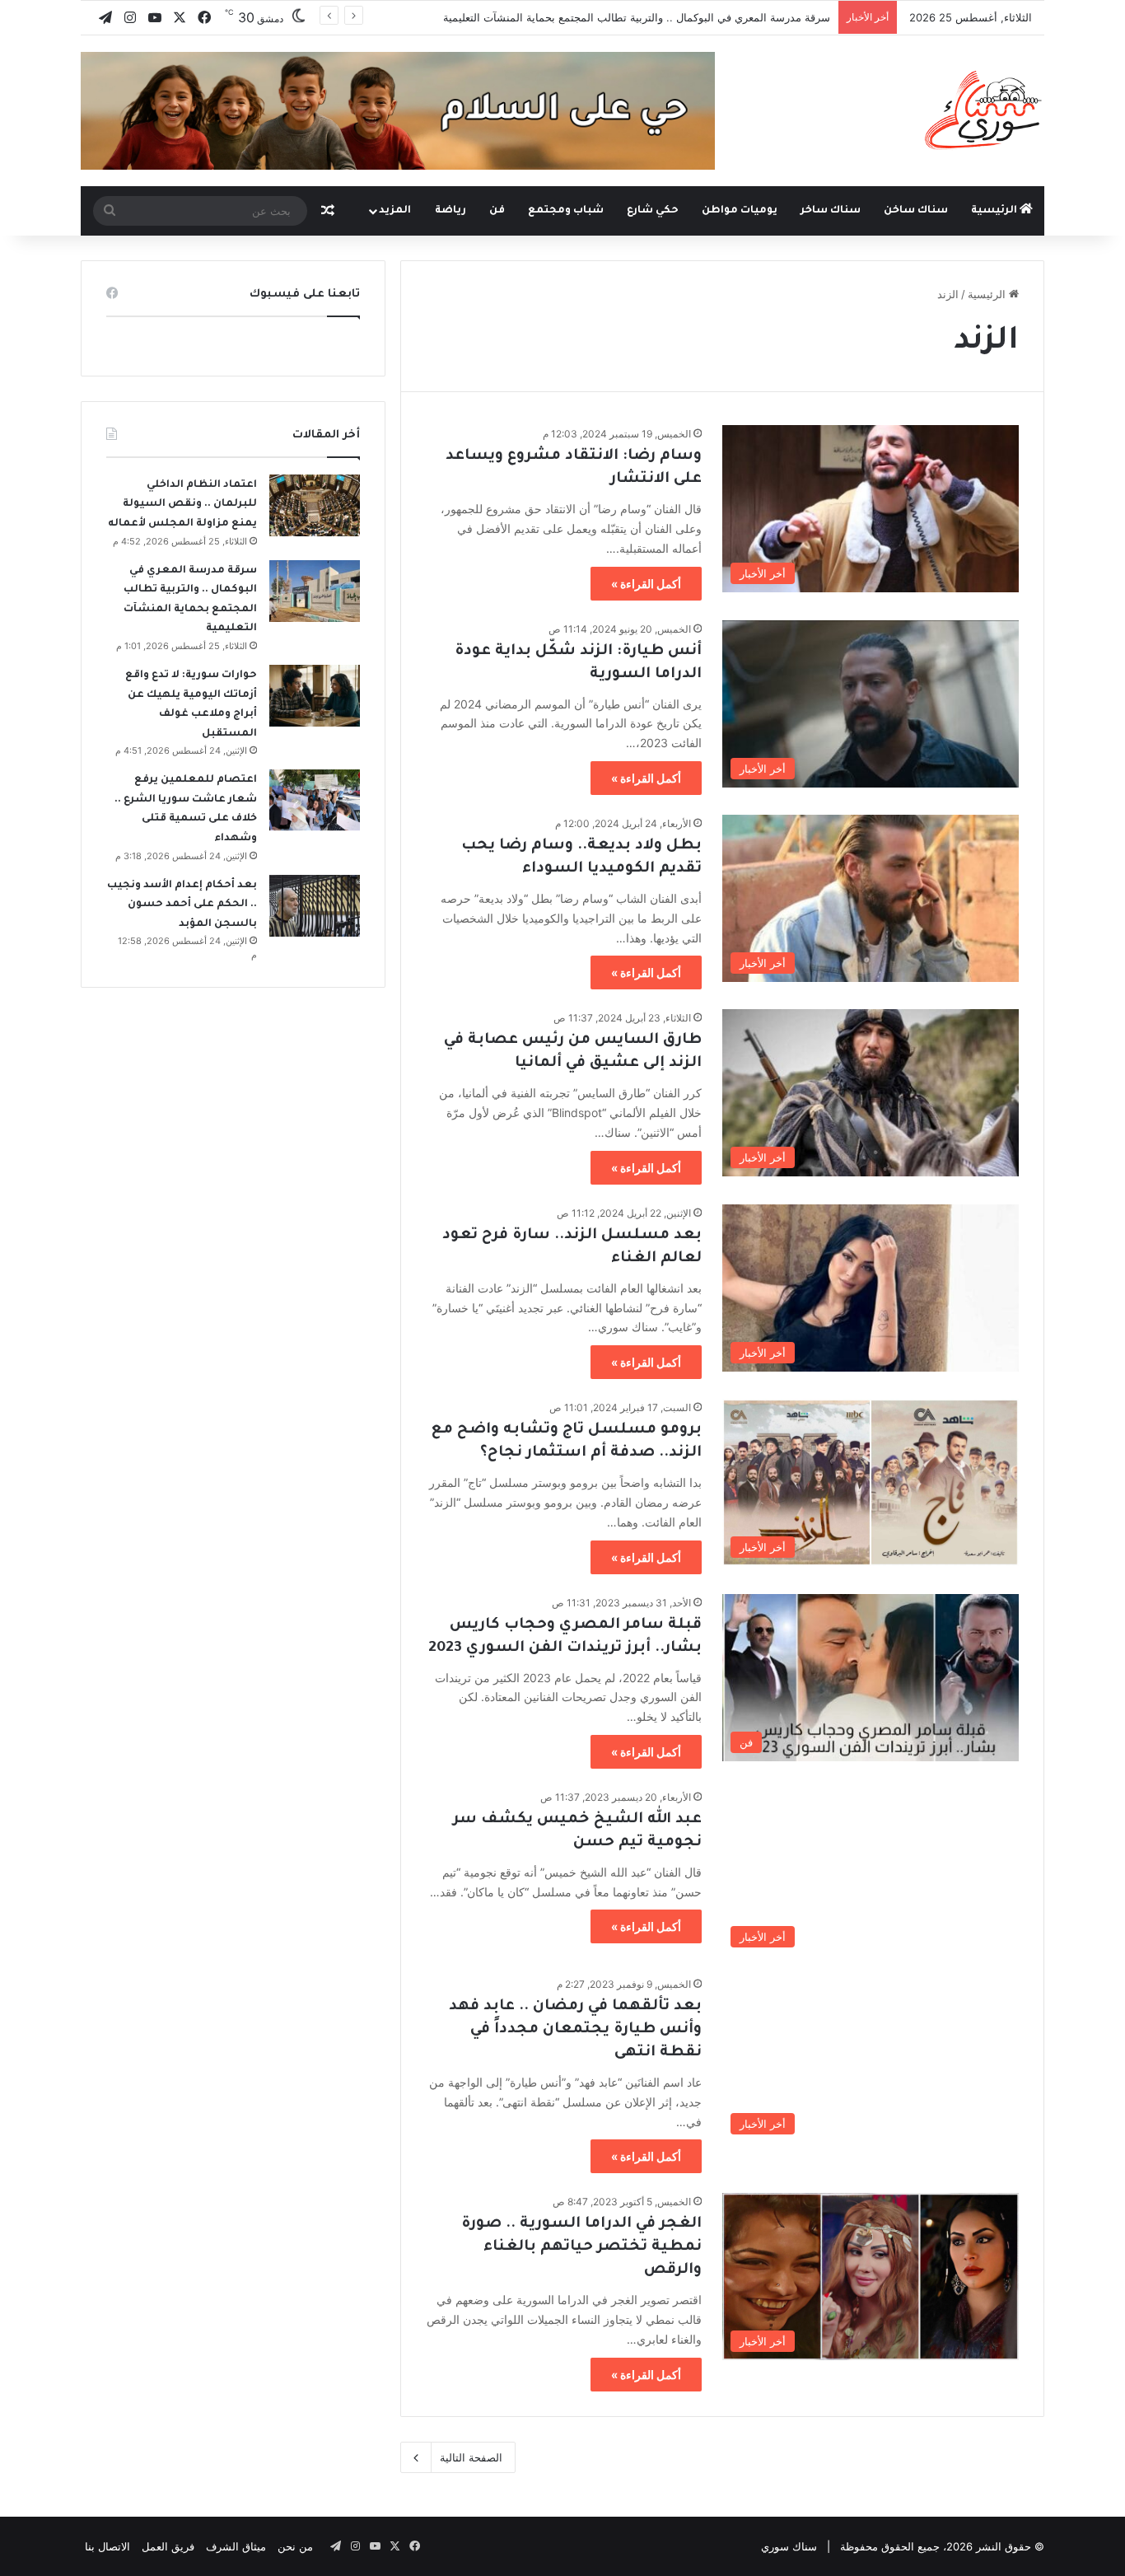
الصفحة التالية (471, 2457)
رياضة (450, 211)
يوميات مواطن (740, 211)
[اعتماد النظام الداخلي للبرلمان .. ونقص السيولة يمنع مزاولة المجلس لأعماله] (315, 505)
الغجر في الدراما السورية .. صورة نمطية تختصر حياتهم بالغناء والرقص (581, 2247)
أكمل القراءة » (646, 584)
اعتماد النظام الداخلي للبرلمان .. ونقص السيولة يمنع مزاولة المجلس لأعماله (182, 505)
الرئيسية (995, 211)
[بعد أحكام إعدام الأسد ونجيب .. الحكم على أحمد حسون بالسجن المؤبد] (315, 906)
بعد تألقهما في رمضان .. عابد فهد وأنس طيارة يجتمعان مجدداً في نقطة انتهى (575, 2030)
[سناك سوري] (985, 110)
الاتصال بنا (107, 2546)
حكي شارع (653, 211)
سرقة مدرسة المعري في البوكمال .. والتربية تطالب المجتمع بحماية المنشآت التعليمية (637, 17)
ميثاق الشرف (236, 2546)
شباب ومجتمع (566, 211)
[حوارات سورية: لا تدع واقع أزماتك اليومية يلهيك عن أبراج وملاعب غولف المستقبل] (315, 696)
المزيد (395, 211)
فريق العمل (168, 2546)
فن (497, 211)
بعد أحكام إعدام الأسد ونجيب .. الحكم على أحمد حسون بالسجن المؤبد (182, 905)
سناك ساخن (916, 211)
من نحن (295, 2546)
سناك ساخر (831, 211)
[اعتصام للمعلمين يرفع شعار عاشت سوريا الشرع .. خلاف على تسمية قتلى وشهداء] (315, 800)
